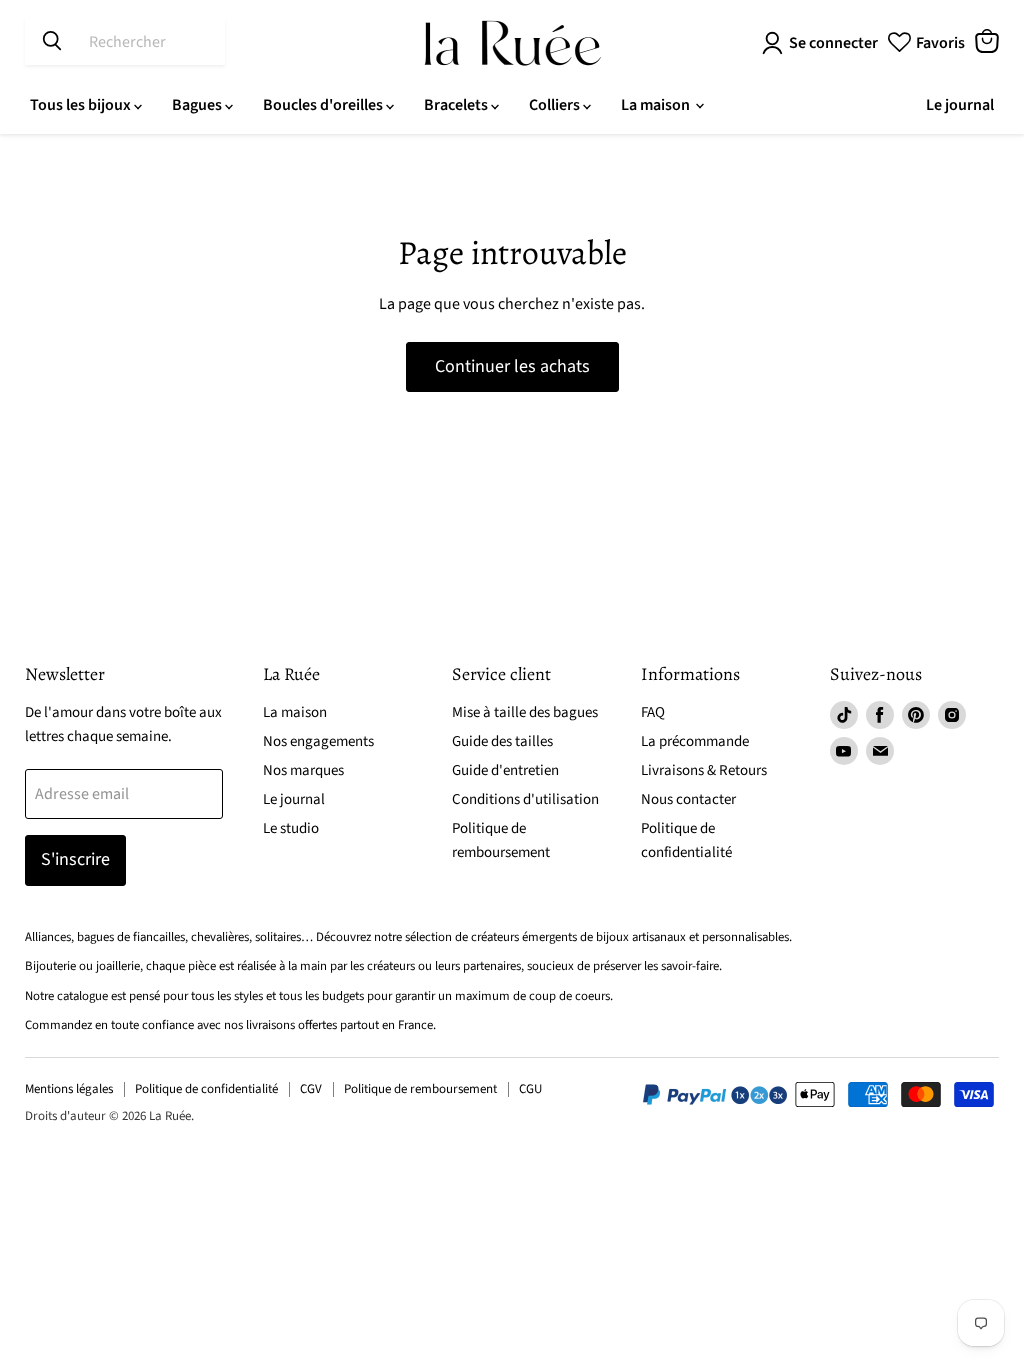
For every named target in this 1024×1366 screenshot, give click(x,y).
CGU (530, 1089)
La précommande (695, 741)
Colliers (556, 105)
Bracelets (457, 105)
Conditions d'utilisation (525, 799)
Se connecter (833, 43)
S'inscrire (75, 859)
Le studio (291, 828)
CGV (311, 1089)
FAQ (653, 712)
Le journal (960, 105)
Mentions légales (69, 1089)
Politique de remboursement (420, 1089)
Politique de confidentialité (206, 1089)
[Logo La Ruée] (512, 43)
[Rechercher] (52, 42)
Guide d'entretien (505, 770)
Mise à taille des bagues (525, 712)
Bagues (198, 105)
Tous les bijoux (82, 105)
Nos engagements (318, 741)
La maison (657, 105)
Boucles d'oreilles (324, 105)
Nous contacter (688, 799)
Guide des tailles (502, 741)
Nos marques (303, 770)
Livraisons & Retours (704, 770)
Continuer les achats (512, 366)
